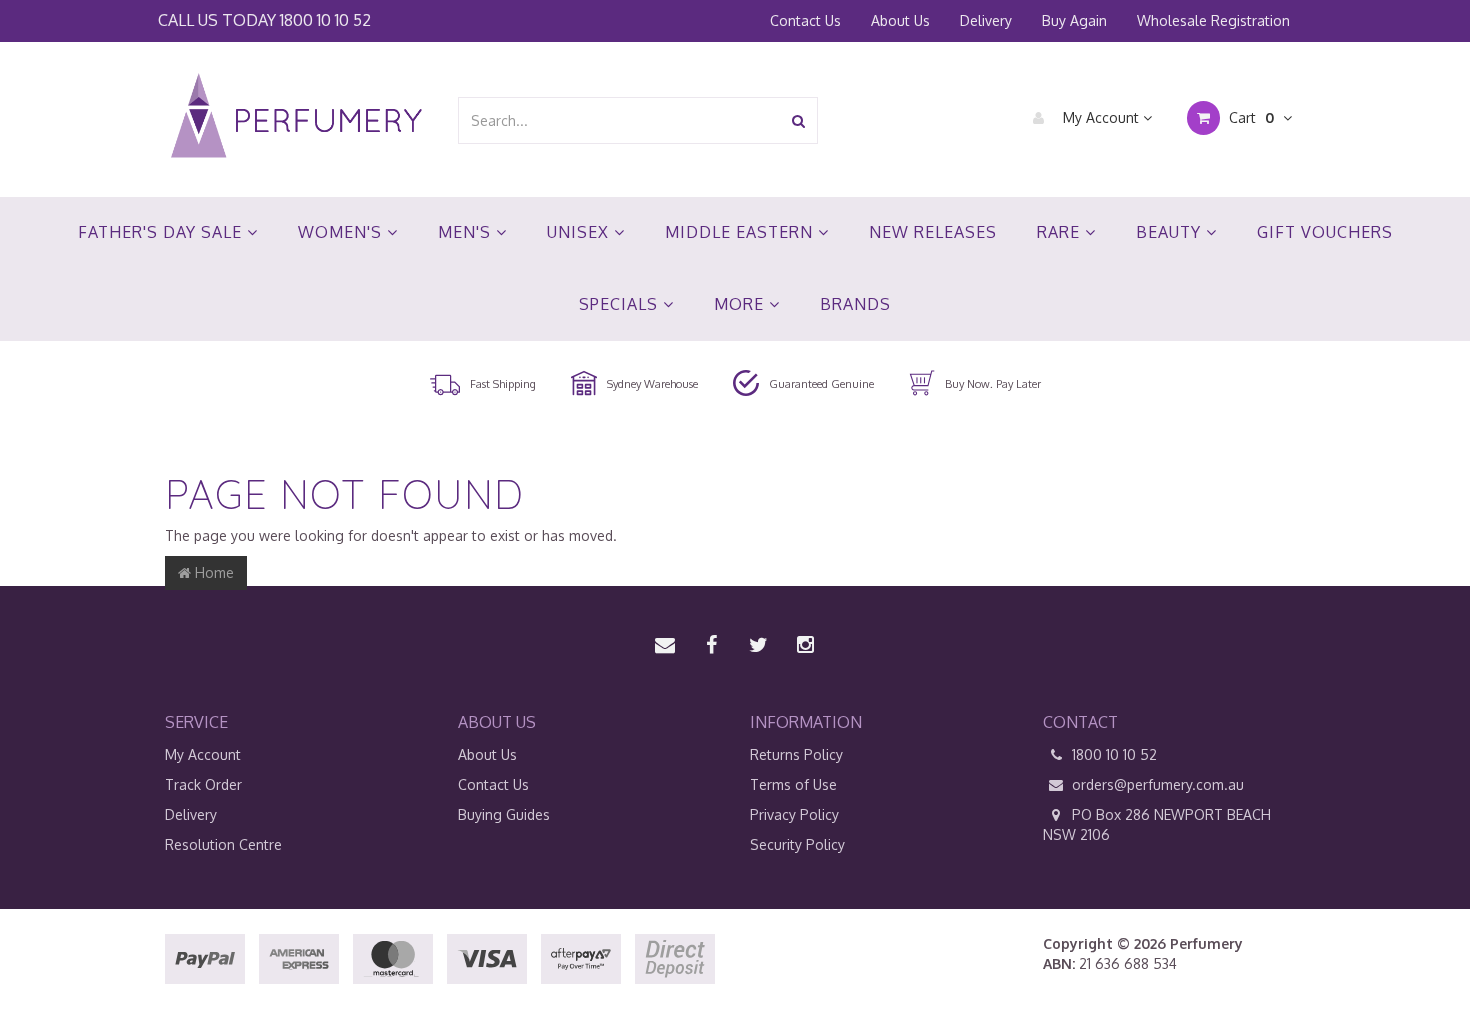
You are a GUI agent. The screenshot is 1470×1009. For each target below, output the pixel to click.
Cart (1249, 117)
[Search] (798, 120)
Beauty (1171, 232)
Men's (467, 232)
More (741, 304)
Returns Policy (796, 754)
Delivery (986, 20)
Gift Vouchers (1325, 232)
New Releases (933, 232)
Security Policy (797, 844)
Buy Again (1074, 20)
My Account (1101, 117)
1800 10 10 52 (325, 19)
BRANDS (855, 304)
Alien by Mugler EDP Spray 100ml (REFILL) (174, 930)
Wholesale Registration (1213, 20)
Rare (1061, 232)
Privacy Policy (794, 814)
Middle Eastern (741, 232)
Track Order (203, 784)
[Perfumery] (296, 118)
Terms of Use (793, 784)
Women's (342, 232)
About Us (900, 20)
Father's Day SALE (162, 232)
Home (212, 572)
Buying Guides (504, 814)
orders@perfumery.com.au (1158, 784)
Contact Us (805, 20)
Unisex (580, 232)
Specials (621, 304)
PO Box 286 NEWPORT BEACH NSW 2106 (1157, 824)
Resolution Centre (223, 844)
